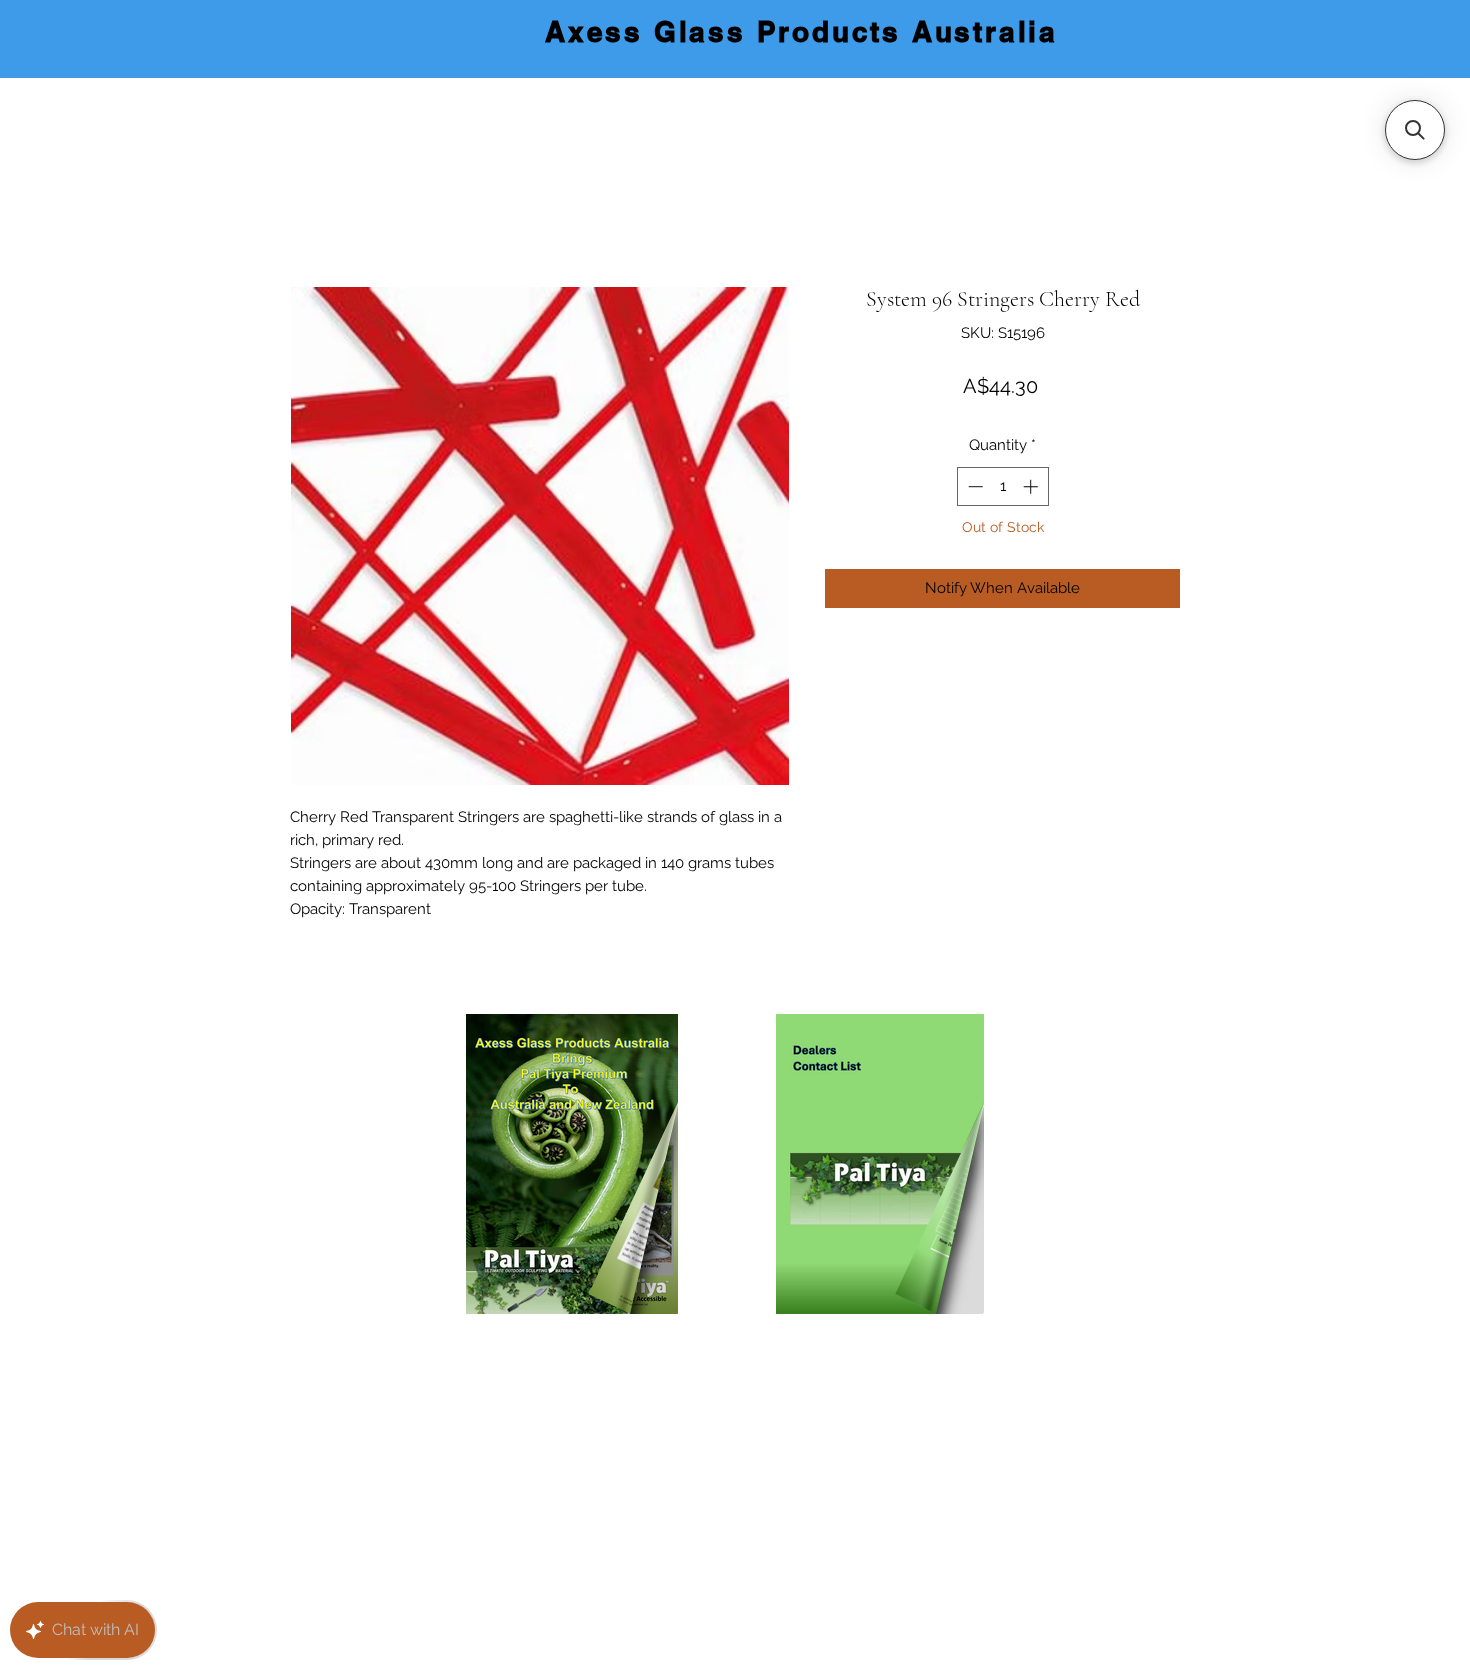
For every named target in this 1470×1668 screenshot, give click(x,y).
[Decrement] (973, 486)
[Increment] (1032, 486)
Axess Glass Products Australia (801, 31)
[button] (1415, 130)
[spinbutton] (1002, 486)
